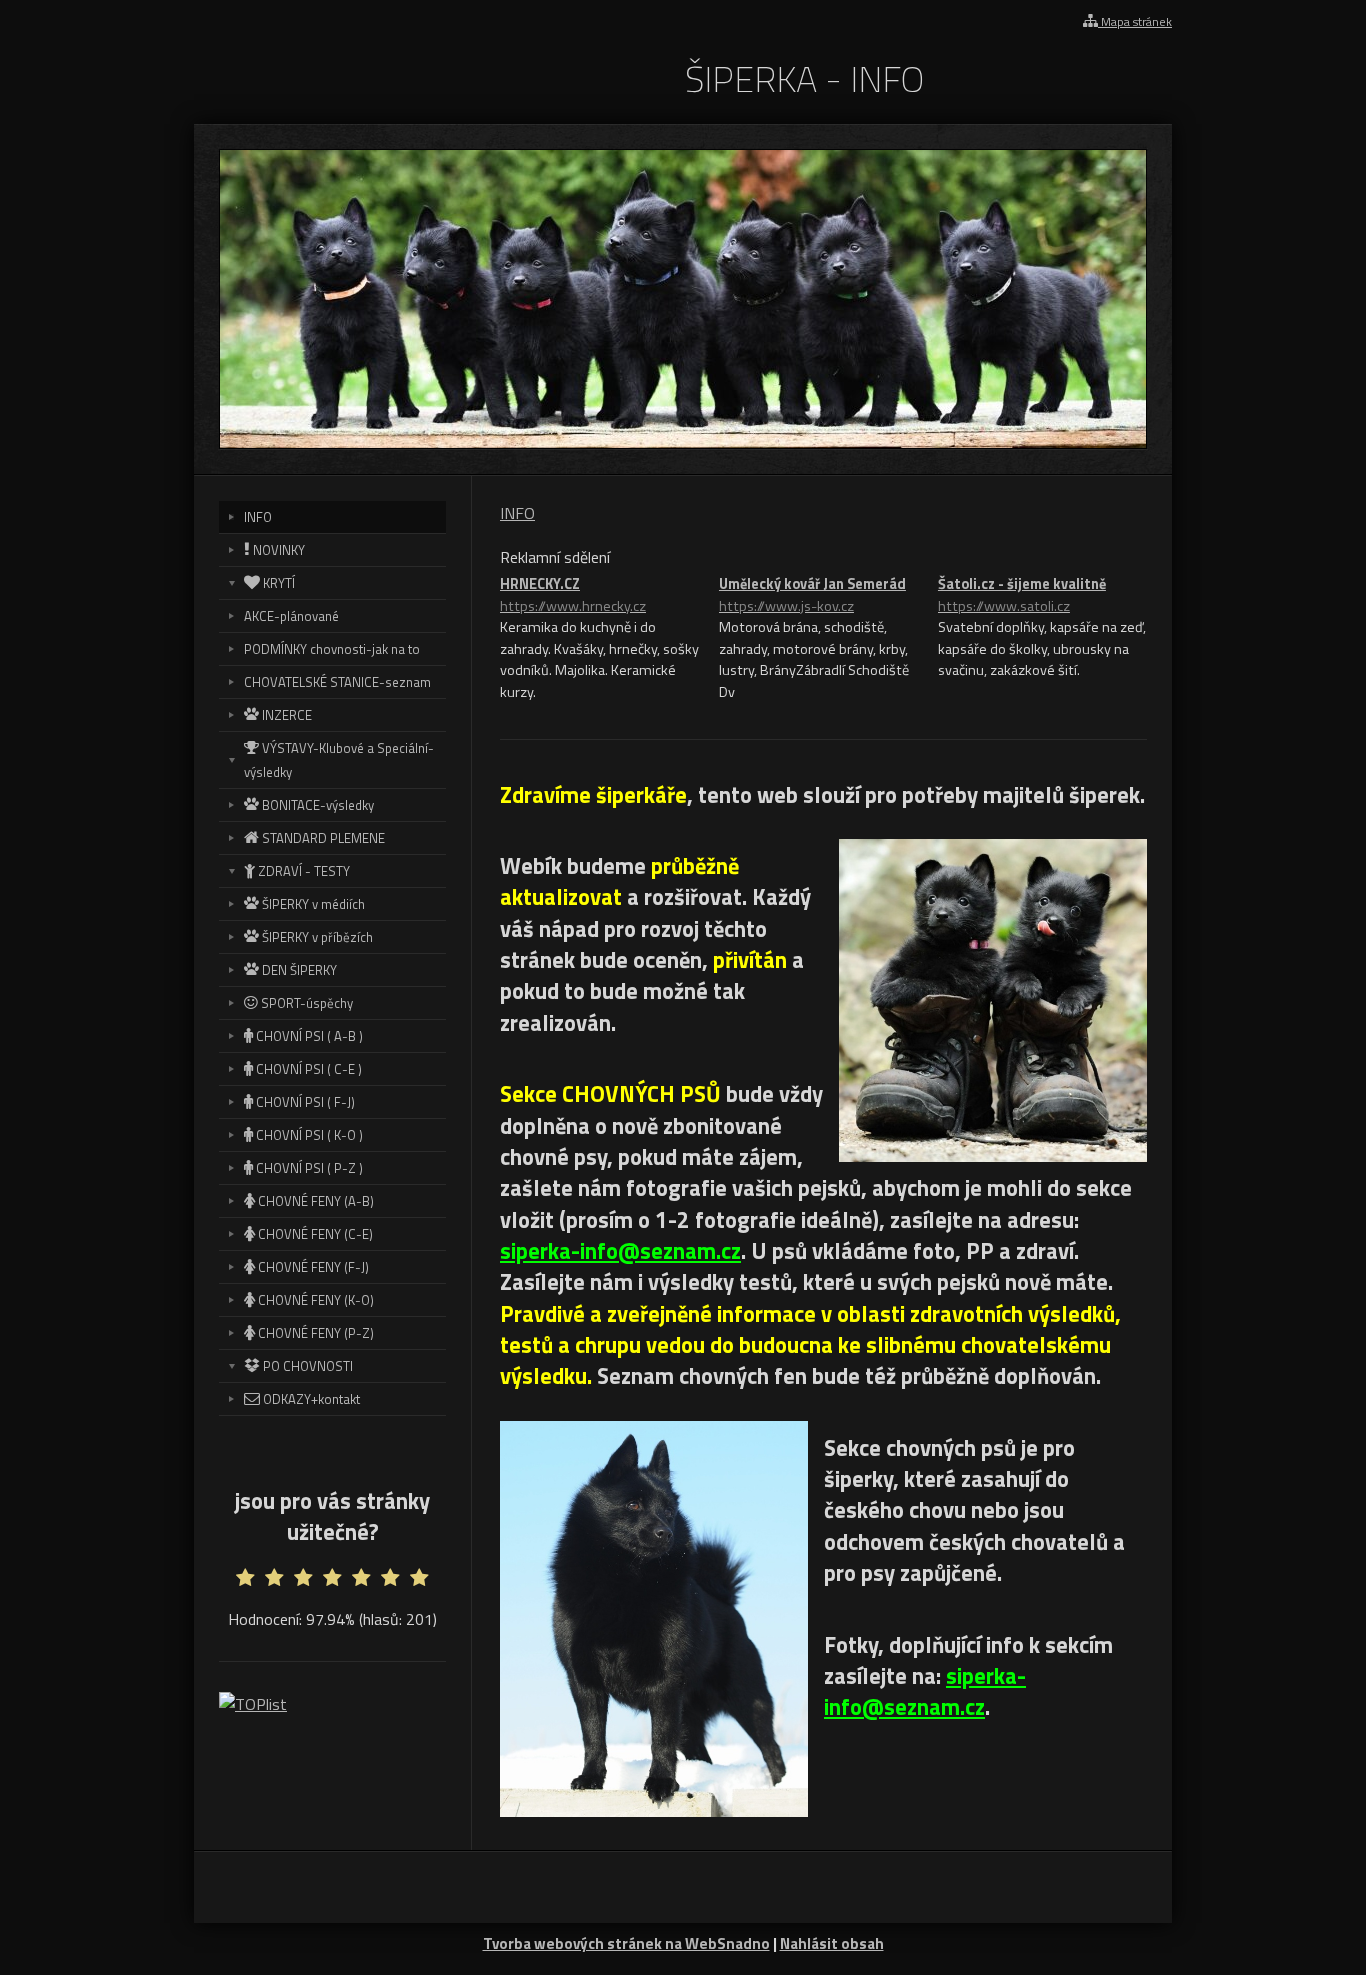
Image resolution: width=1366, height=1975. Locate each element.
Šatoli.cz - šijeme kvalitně (1022, 595)
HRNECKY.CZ (573, 595)
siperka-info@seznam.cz (620, 1251)
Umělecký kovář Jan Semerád (812, 595)
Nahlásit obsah (832, 1943)
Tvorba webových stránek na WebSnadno (626, 1943)
